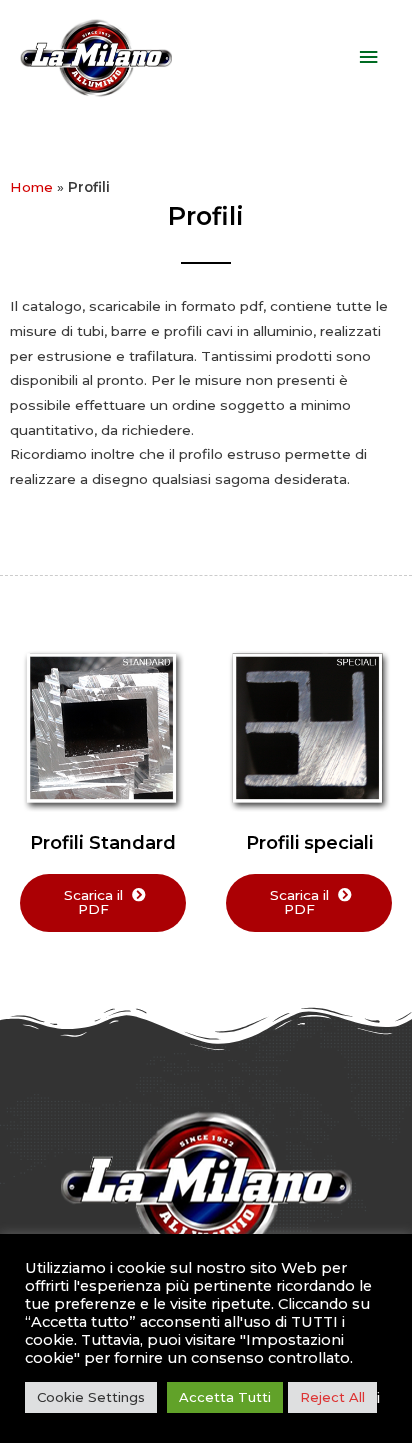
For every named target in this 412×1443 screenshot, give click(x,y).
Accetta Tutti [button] (225, 1397)
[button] (103, 902)
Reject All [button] (332, 1397)
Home (31, 187)
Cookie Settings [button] (91, 1397)
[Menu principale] (369, 57)
